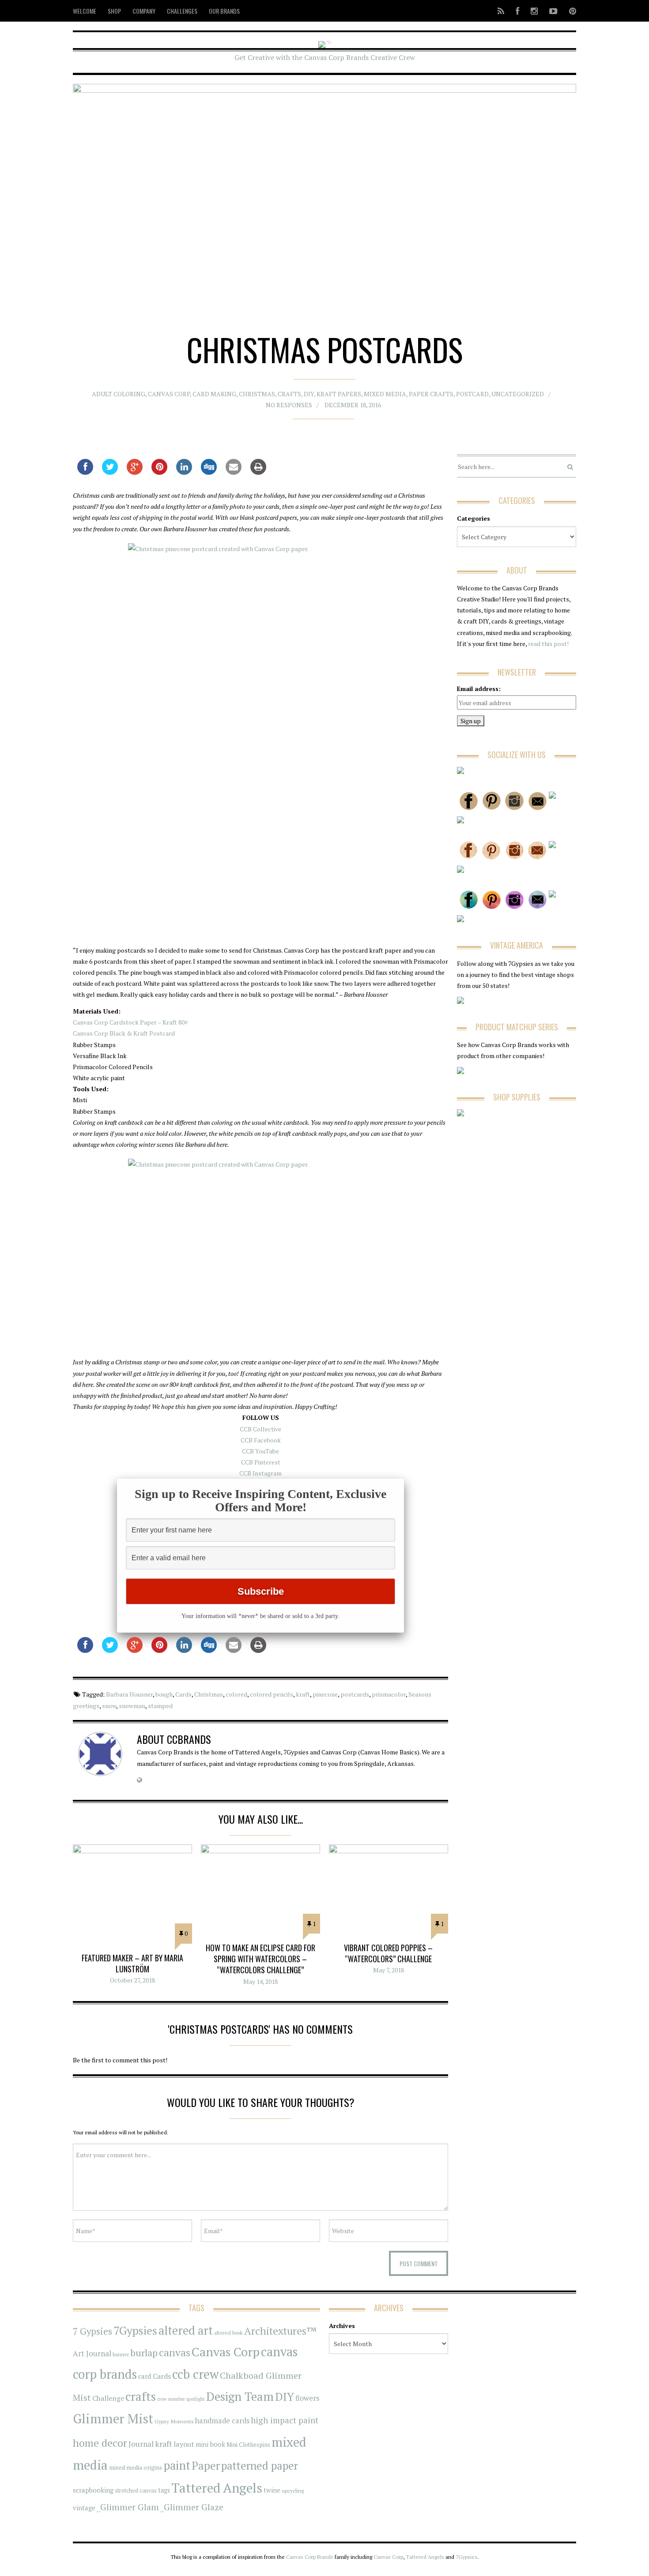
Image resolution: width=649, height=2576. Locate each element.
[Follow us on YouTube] (553, 11)
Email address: (479, 689)
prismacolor (389, 1694)
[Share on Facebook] (85, 472)
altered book (228, 2333)
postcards (355, 1694)
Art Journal (92, 2354)
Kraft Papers (339, 394)
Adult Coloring (119, 394)
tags (164, 2490)
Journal (141, 2444)
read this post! (548, 644)
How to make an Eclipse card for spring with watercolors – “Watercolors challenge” (260, 1959)
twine (272, 2490)
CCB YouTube (260, 1451)
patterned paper (260, 2465)
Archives (342, 2326)
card (145, 2376)
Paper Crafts (431, 394)
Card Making (214, 394)
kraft (303, 1694)
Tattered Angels (217, 2488)
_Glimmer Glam (128, 2507)
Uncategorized (518, 394)
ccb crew (195, 2374)
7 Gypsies (92, 2331)
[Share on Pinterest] (159, 472)
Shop (114, 11)
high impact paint (285, 2420)
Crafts (289, 394)
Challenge (108, 2398)
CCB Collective (260, 1429)
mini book (210, 2444)
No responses (289, 405)
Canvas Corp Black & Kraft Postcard (124, 1033)
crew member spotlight (181, 2399)
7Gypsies (135, 2330)
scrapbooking (93, 2490)
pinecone (325, 1694)
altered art (186, 2330)
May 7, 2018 (389, 1970)
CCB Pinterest (261, 1462)
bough (164, 1694)
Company (144, 11)
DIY (309, 394)
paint (177, 2465)
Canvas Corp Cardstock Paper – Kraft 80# (130, 1022)
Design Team (240, 2396)
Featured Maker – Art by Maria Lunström (132, 1963)
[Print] (258, 472)
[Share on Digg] (209, 472)
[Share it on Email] (234, 472)
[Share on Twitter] (110, 472)
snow (109, 1706)
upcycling (293, 2490)
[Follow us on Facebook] (517, 11)
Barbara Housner (129, 1694)
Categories (474, 518)
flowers (307, 2398)
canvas (175, 2353)
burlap (144, 2353)
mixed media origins (136, 2467)
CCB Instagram (260, 1473)
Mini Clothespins (248, 2445)
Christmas (257, 394)
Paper (206, 2465)
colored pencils (272, 1694)
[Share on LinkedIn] (184, 472)
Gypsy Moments (174, 2421)
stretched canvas (136, 2491)
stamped (160, 1706)
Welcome (85, 11)
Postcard (472, 394)
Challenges (182, 11)
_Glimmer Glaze (192, 2507)
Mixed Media (385, 394)
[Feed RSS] (501, 11)
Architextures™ (280, 2331)
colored (236, 1694)
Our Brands (224, 11)
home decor (100, 2443)
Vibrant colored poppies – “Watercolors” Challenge (388, 1953)
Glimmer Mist (113, 2418)
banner (121, 2354)
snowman (132, 1706)
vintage (84, 2508)
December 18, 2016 (353, 405)
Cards (183, 1694)
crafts (141, 2396)
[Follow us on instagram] (534, 11)
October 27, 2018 (132, 1980)
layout (184, 2444)
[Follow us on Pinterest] (570, 11)
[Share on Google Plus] (135, 472)
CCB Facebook (261, 1440)
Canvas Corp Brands (310, 2557)
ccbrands (189, 1739)
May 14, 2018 (260, 1981)
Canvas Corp (169, 394)
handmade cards (222, 2421)
